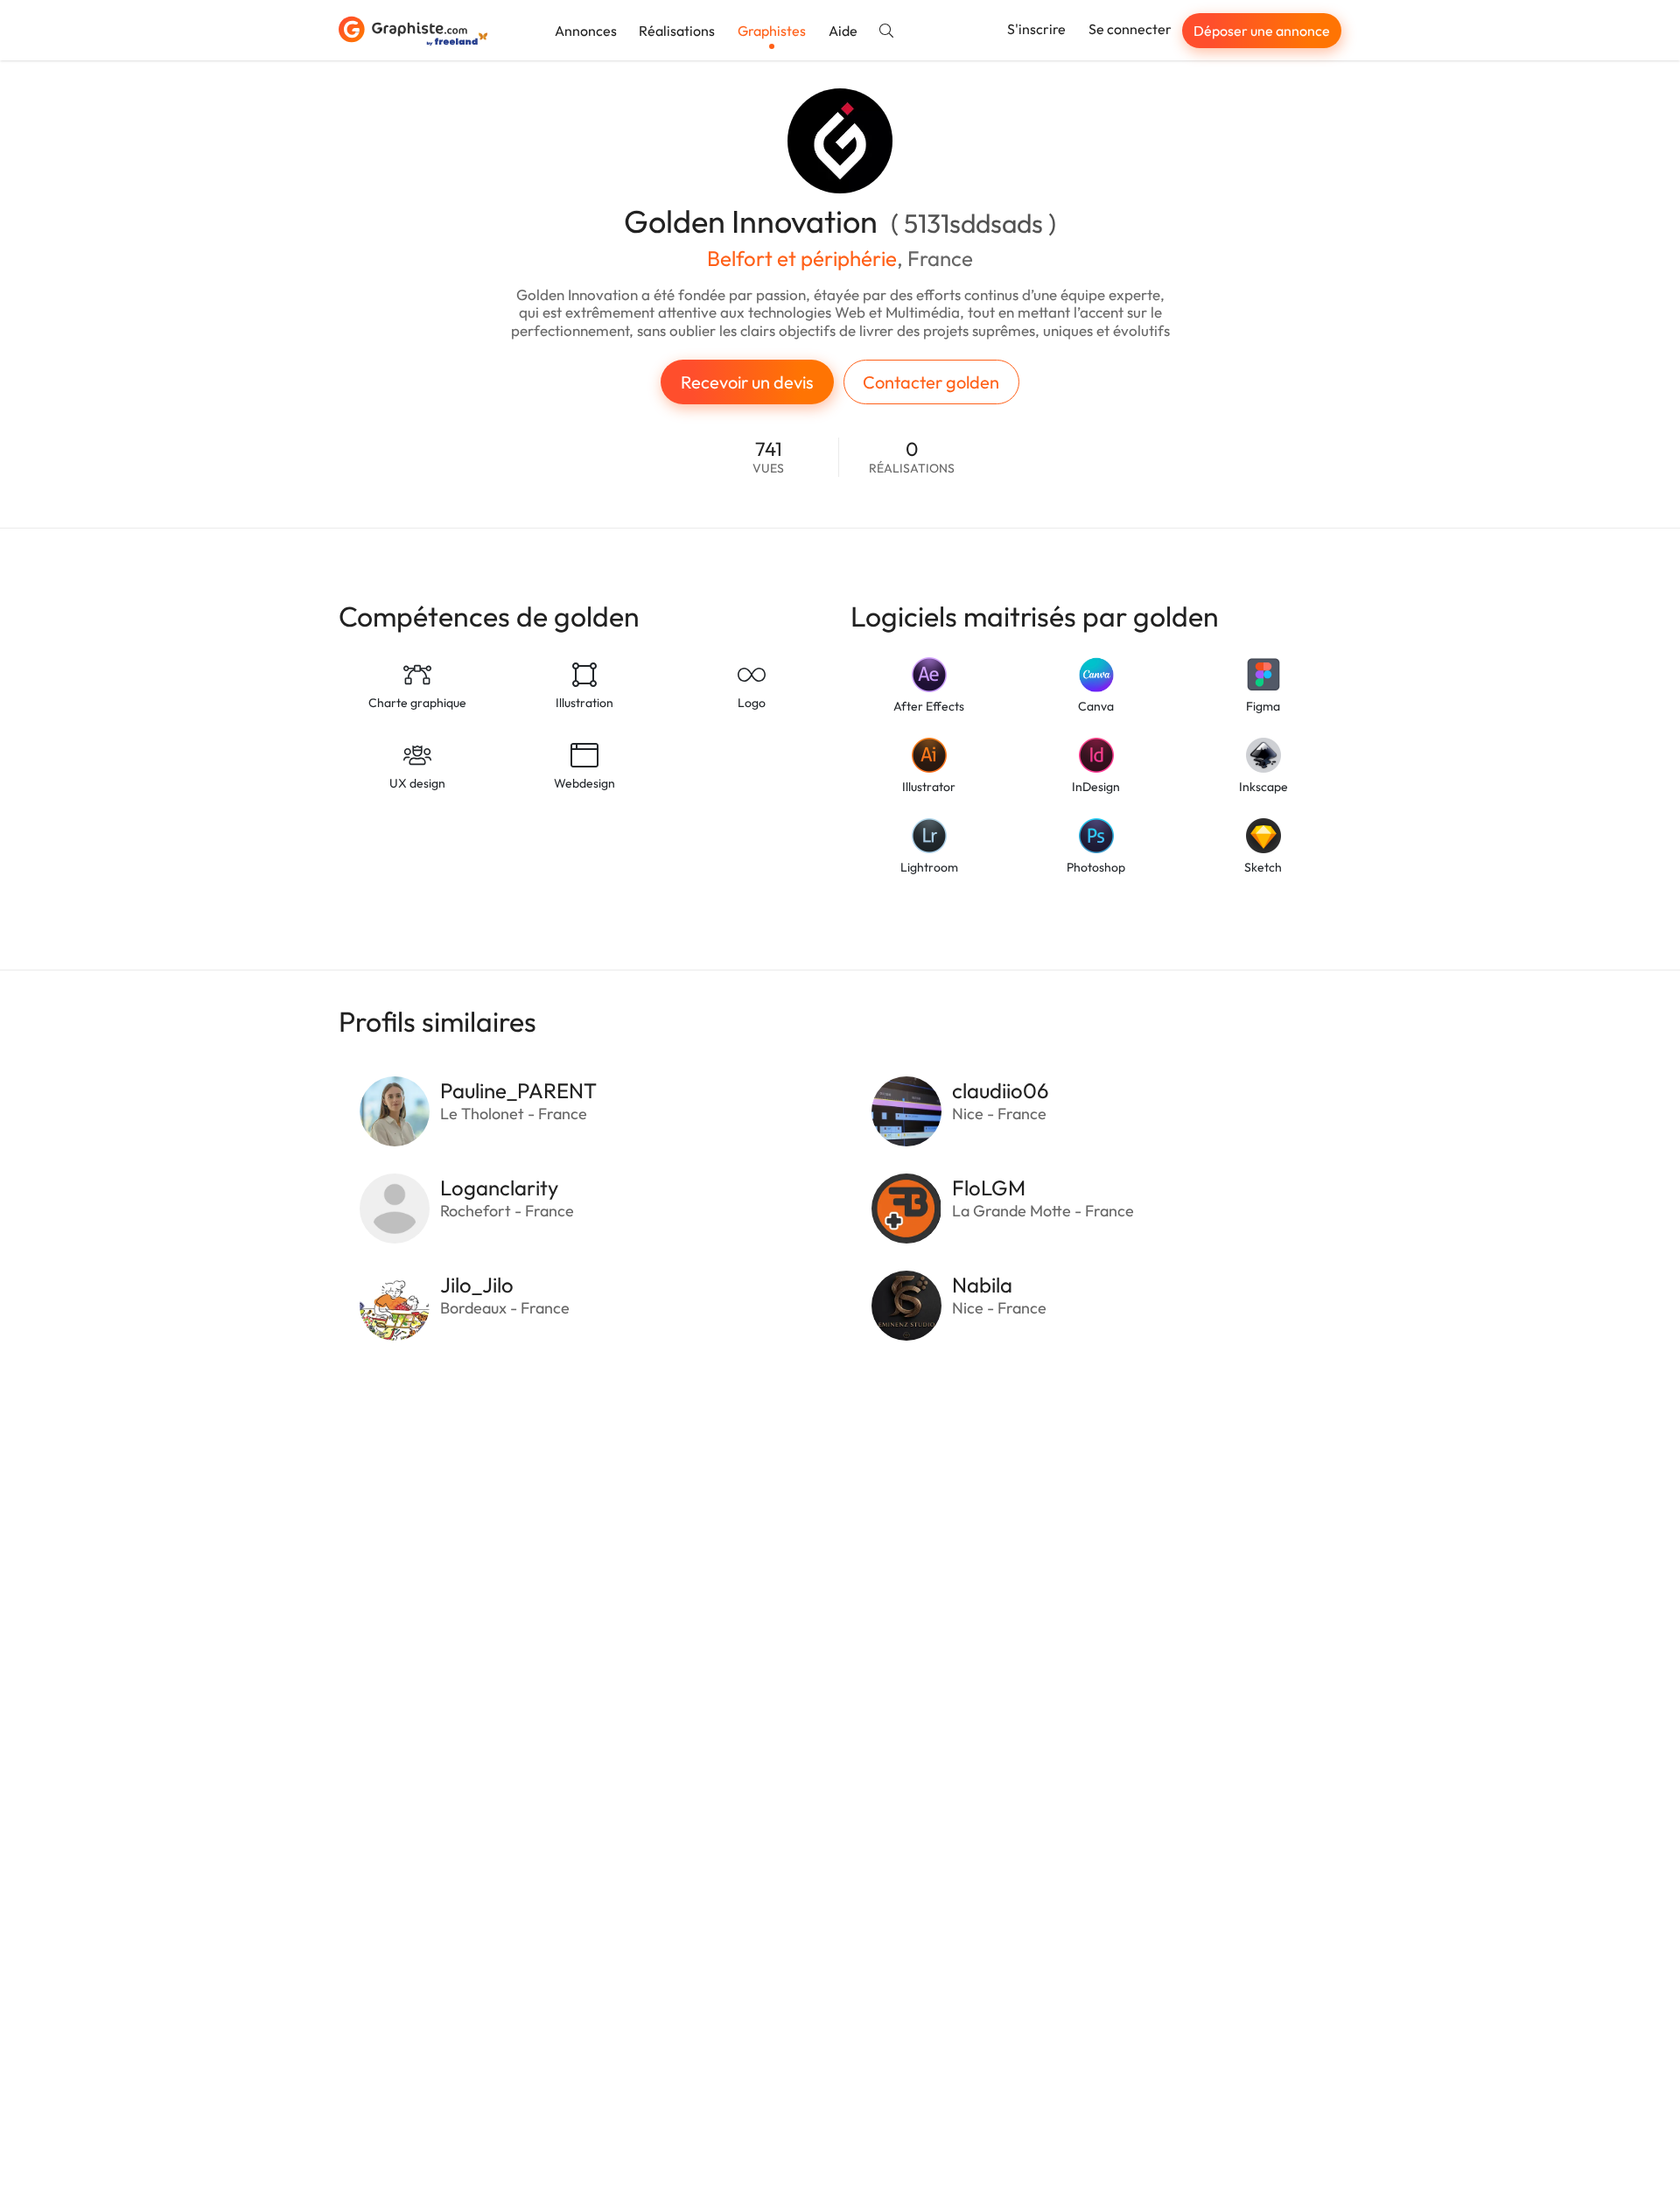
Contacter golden (931, 382)
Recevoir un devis (747, 382)
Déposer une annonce (1262, 31)
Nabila (982, 1285)
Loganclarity (499, 1188)
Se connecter (1130, 29)
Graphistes (772, 31)
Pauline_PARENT (518, 1090)
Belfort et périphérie (802, 258)
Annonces (586, 31)
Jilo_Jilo (477, 1285)
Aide (843, 31)
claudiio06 (1001, 1090)
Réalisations (677, 31)
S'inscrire (1036, 29)
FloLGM (989, 1188)
